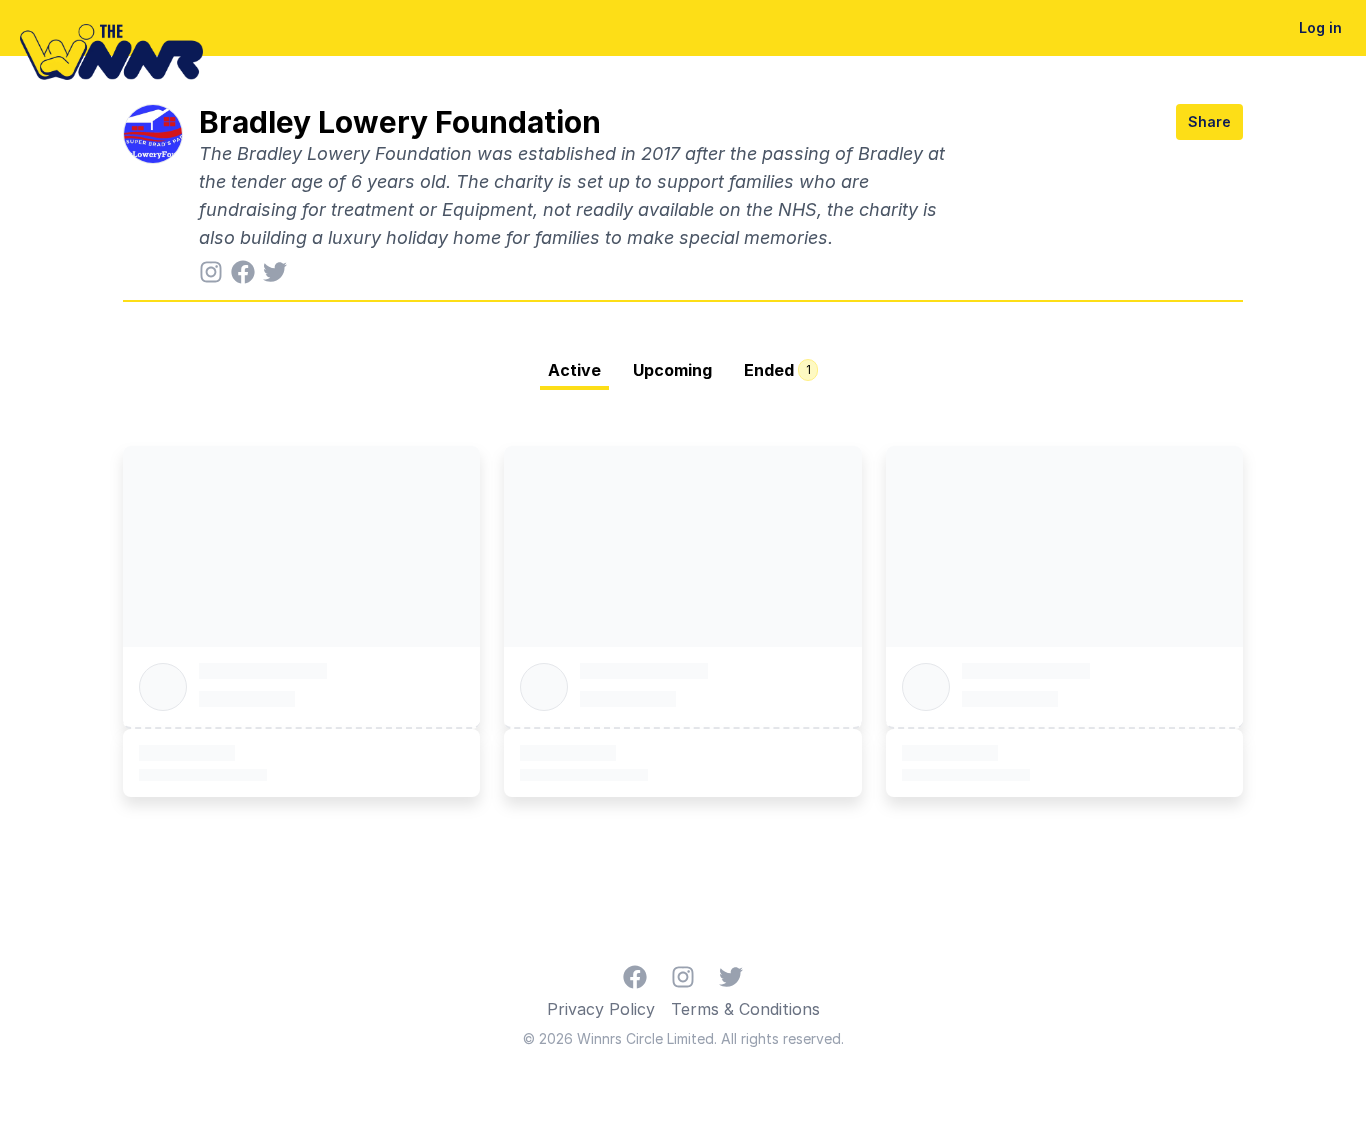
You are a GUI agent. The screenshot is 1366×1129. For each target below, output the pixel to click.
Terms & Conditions (745, 1009)
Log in (1320, 27)
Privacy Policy (601, 1009)
